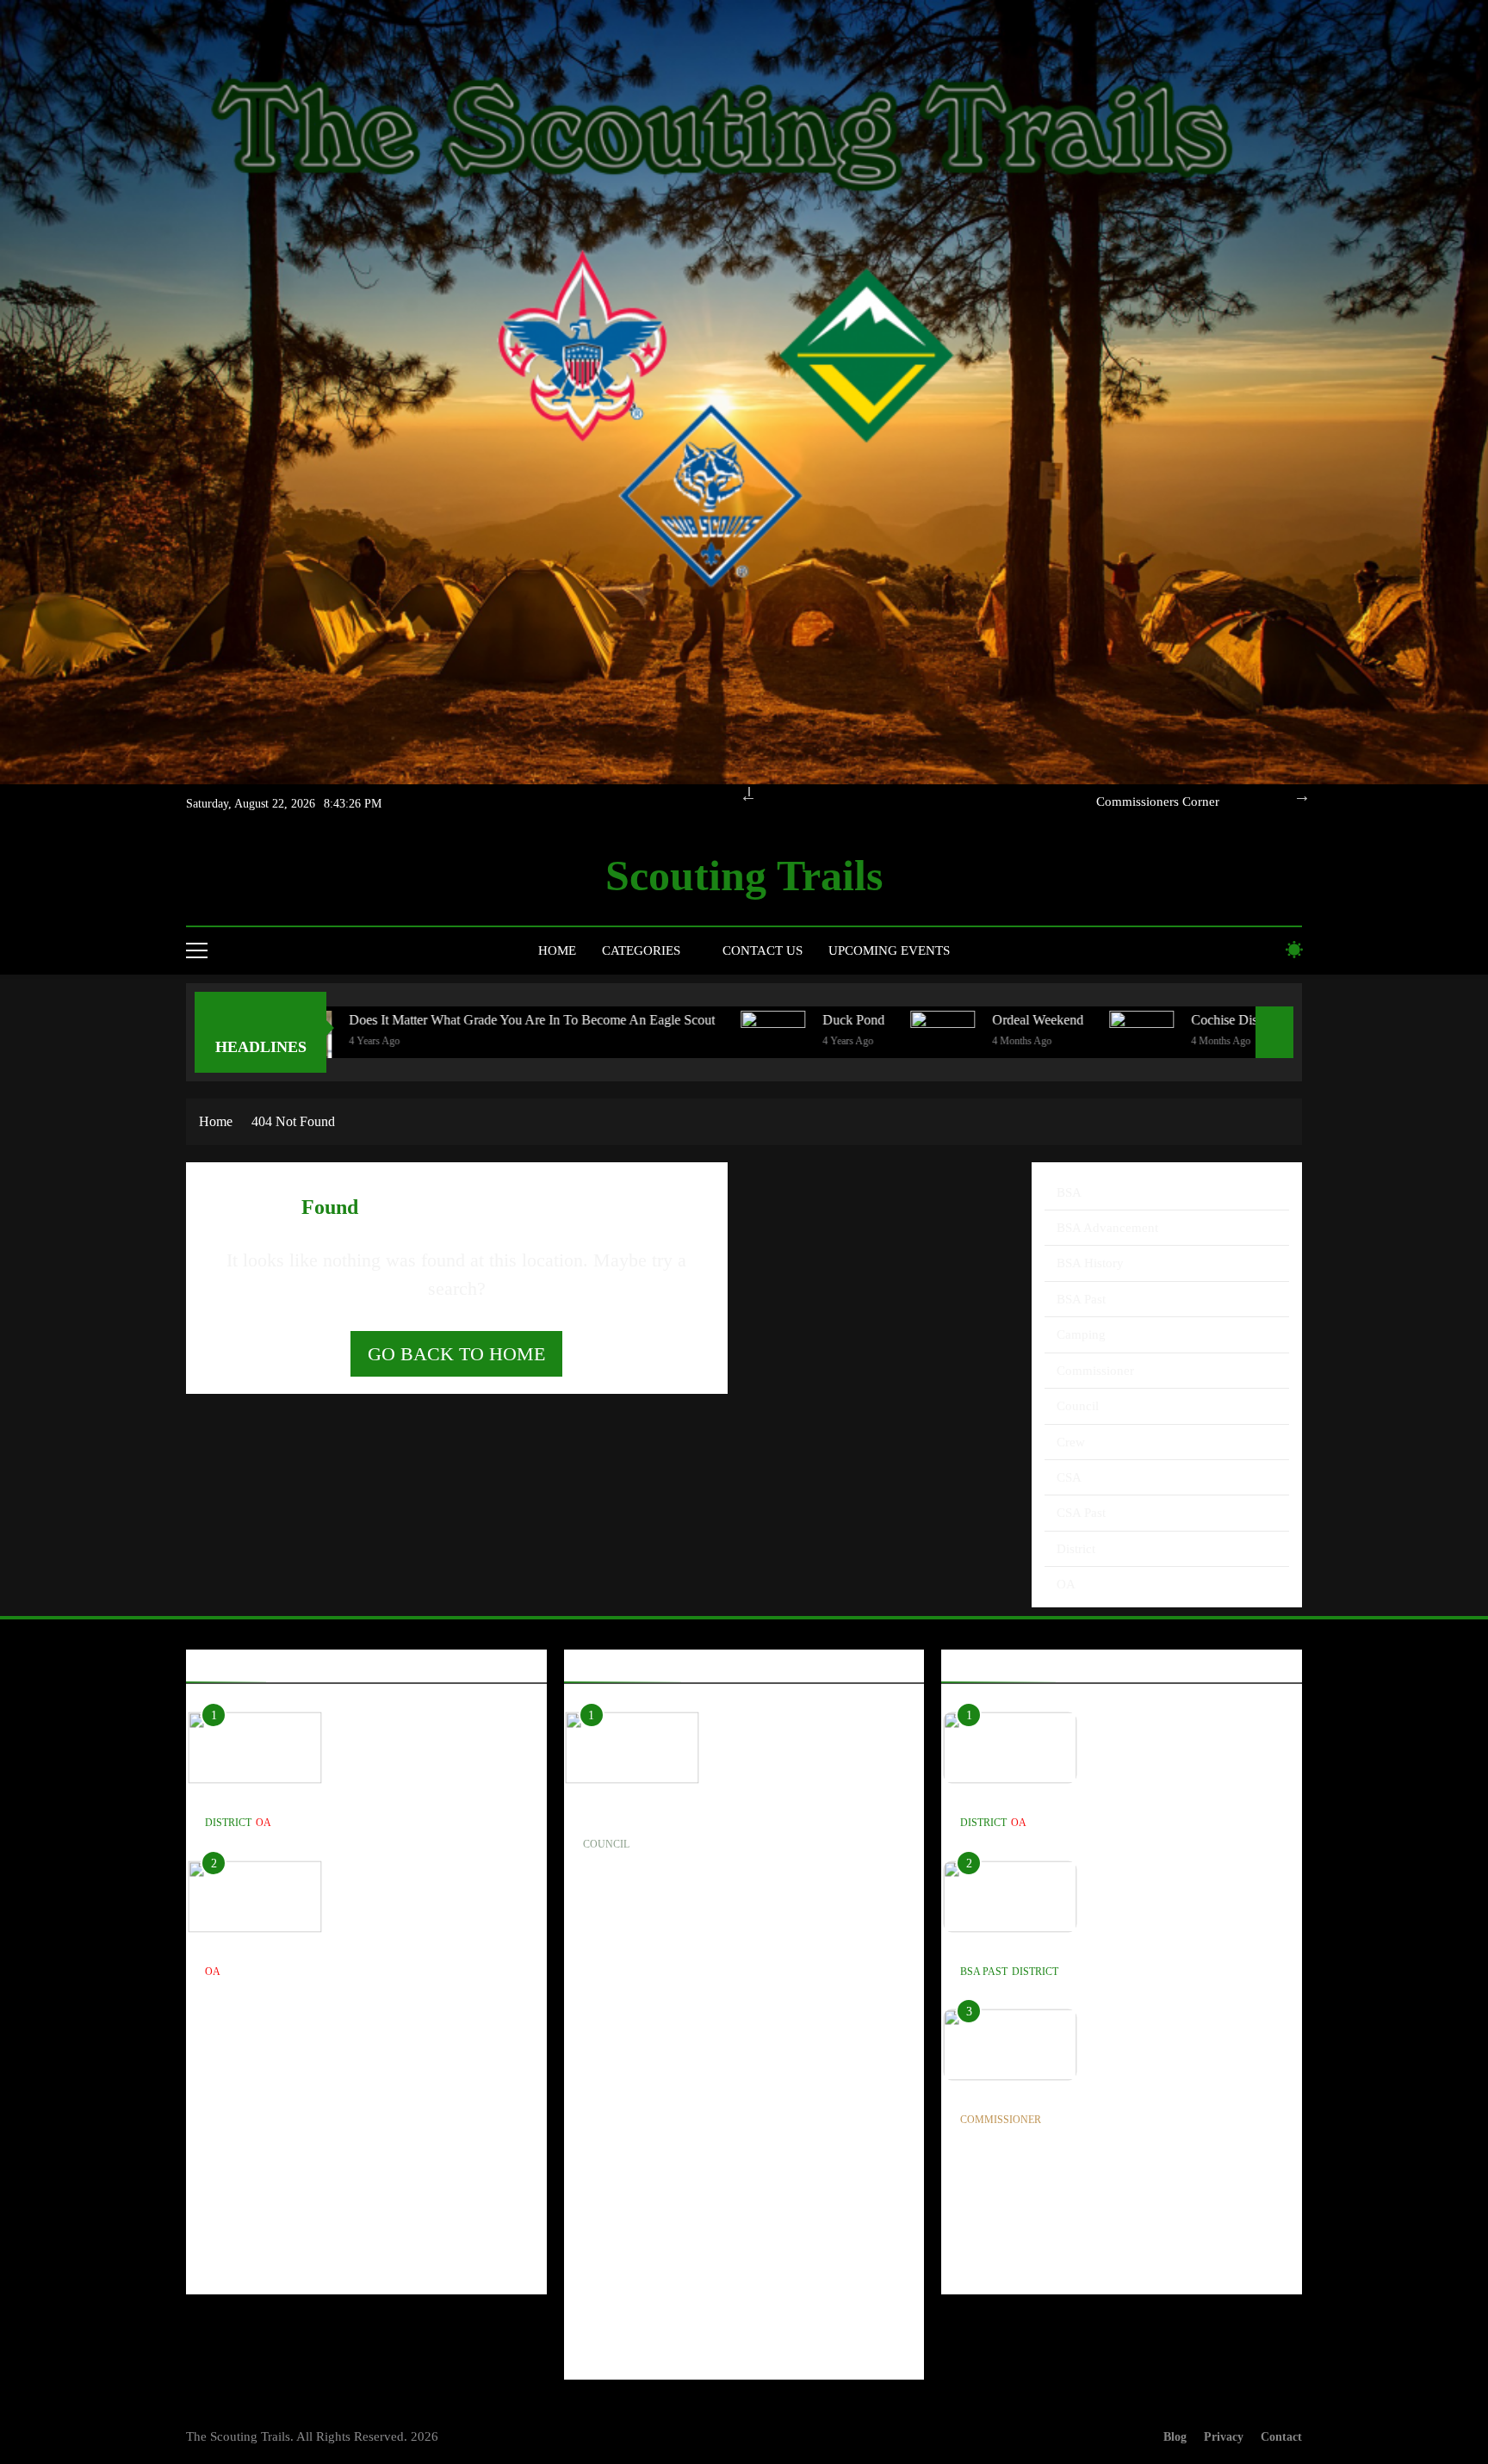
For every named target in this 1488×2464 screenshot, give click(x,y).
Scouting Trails (744, 876)
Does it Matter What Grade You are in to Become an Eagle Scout (355, 1020)
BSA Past (1081, 1299)
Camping (1081, 1334)
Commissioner (1095, 1371)
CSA (1069, 1477)
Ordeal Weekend (861, 1020)
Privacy (1224, 2436)
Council (1078, 1406)
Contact (1281, 2436)
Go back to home (456, 1354)
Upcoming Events (889, 950)
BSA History (1090, 1263)
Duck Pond (677, 1020)
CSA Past (1081, 1513)
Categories (641, 950)
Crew (1071, 1442)
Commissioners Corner (1030, 2094)
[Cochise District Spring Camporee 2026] (965, 1043)
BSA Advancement (1107, 1228)
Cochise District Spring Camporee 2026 (1123, 1020)
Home (557, 950)
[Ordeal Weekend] (766, 1043)
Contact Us (763, 950)
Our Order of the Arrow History (1135, 802)
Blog (1175, 2436)
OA (1066, 1584)
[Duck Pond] (596, 1043)
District (1076, 1549)
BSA (1069, 1192)
